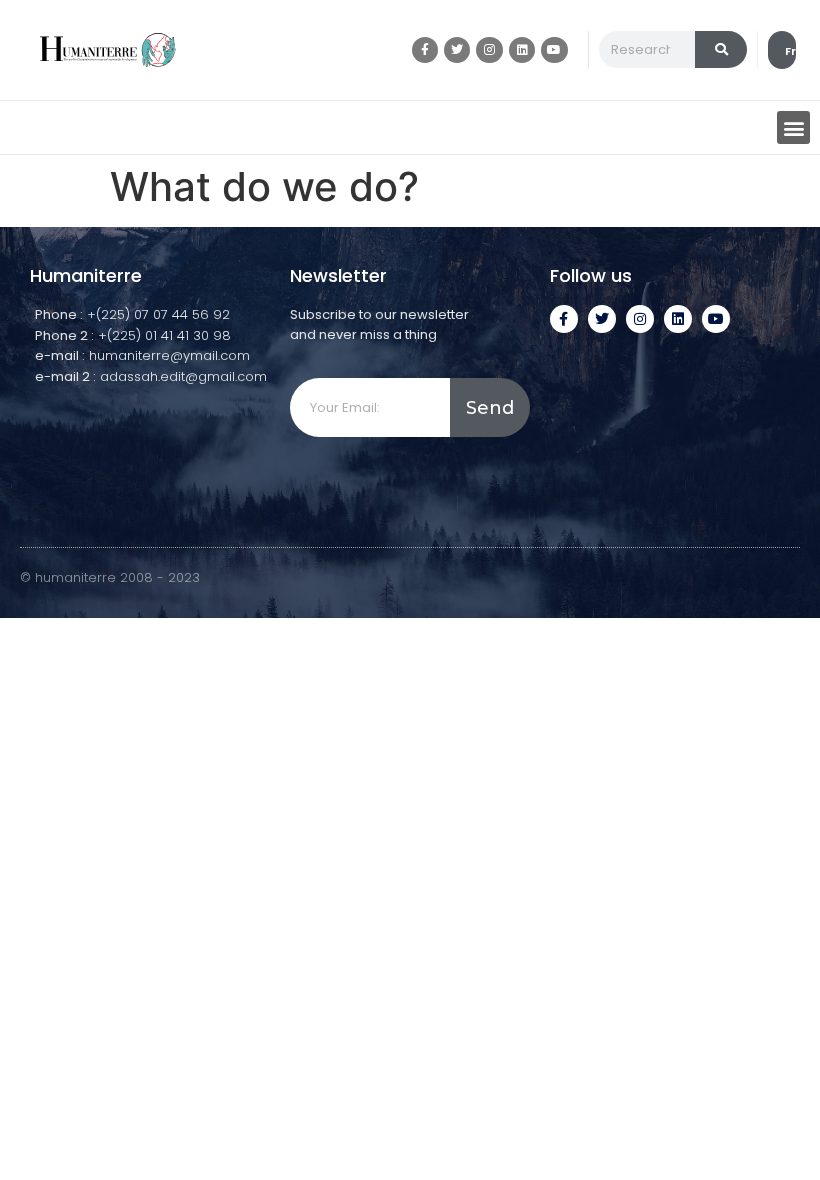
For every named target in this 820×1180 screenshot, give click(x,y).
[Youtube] (554, 50)
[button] (793, 127)
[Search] (721, 49)
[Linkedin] (522, 50)
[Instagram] (489, 50)
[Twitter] (457, 50)
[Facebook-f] (425, 50)
